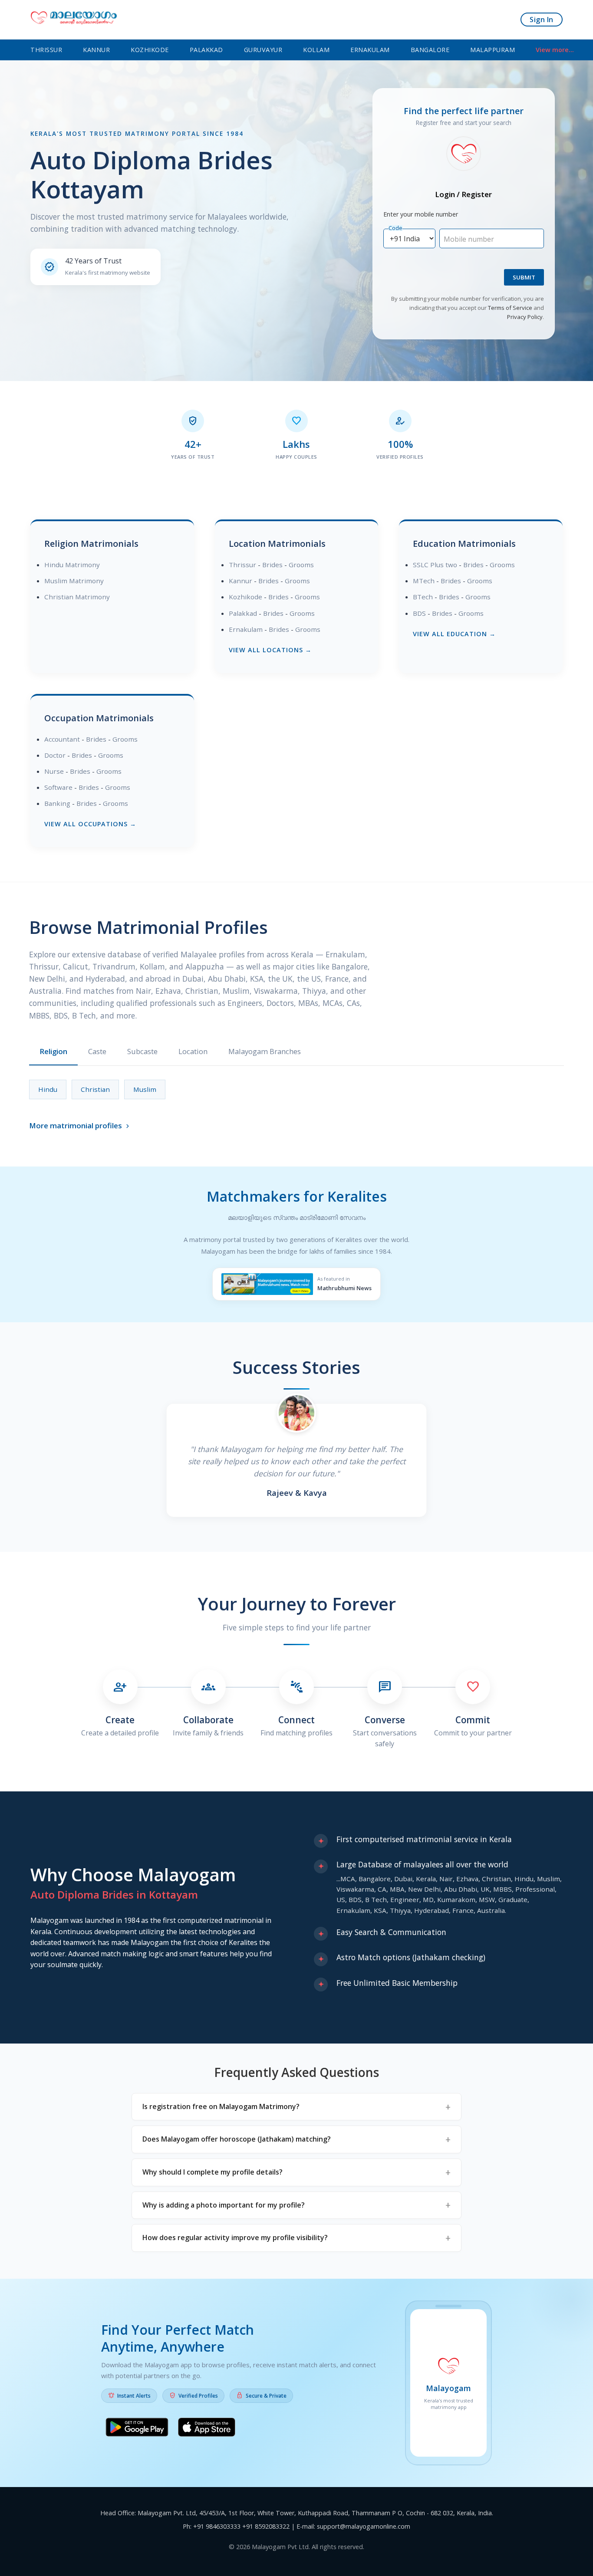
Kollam (316, 50)
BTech (423, 597)
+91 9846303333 (217, 2526)
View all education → (454, 634)
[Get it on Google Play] (137, 2429)
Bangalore (430, 50)
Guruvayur (263, 50)
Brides (272, 565)
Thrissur (46, 50)
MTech (424, 581)
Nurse (54, 771)
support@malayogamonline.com (364, 2526)
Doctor (55, 755)
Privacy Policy (525, 317)
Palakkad (206, 50)
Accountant (62, 739)
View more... (555, 50)
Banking (57, 803)
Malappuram (493, 50)
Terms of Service (510, 308)
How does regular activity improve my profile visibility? (235, 2238)
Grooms (301, 565)
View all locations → (270, 650)
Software (58, 787)
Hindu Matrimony (72, 565)
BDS (419, 613)
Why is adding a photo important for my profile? (224, 2205)
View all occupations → (90, 824)
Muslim (145, 1089)
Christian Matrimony (77, 597)
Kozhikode (150, 50)
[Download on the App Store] (207, 2429)
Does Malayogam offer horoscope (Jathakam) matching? (237, 2139)
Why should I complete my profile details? (212, 2172)
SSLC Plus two (435, 565)
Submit (524, 277)
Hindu (48, 1089)
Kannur (96, 50)
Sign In (542, 20)
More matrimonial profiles (80, 1125)
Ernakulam (370, 50)
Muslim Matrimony (74, 581)
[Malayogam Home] (74, 20)
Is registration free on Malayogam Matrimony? (221, 2106)
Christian (95, 1089)
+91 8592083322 (266, 2526)
